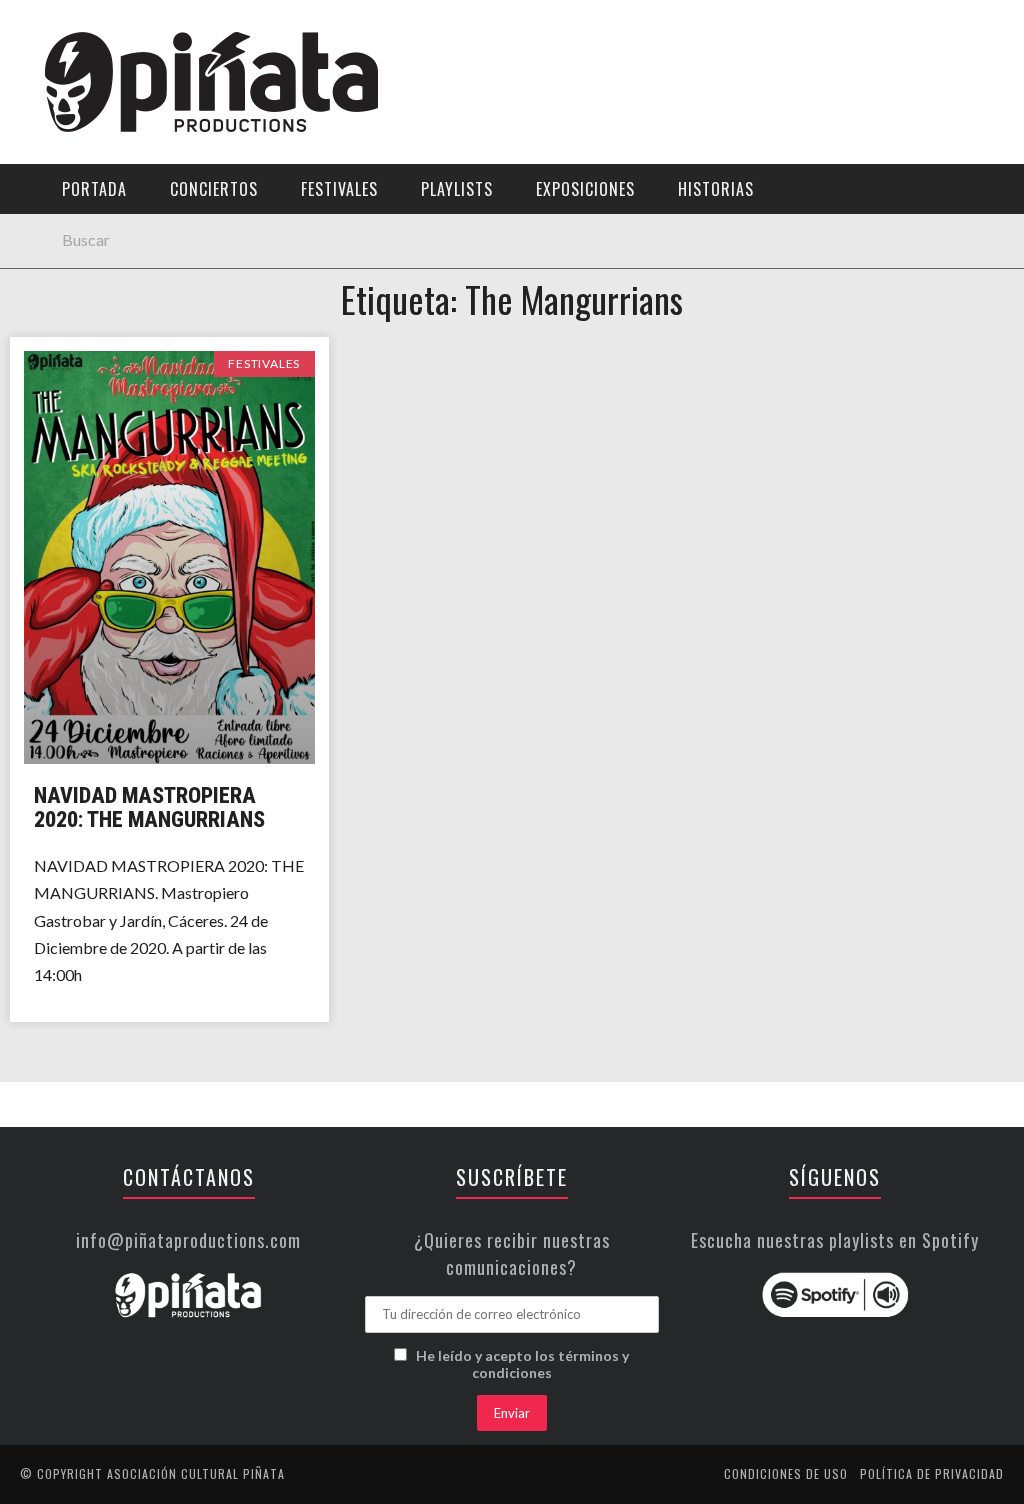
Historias (63, 337)
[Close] (30, 30)
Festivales (65, 214)
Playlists (62, 255)
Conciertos (214, 189)
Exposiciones (74, 296)
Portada (58, 132)
